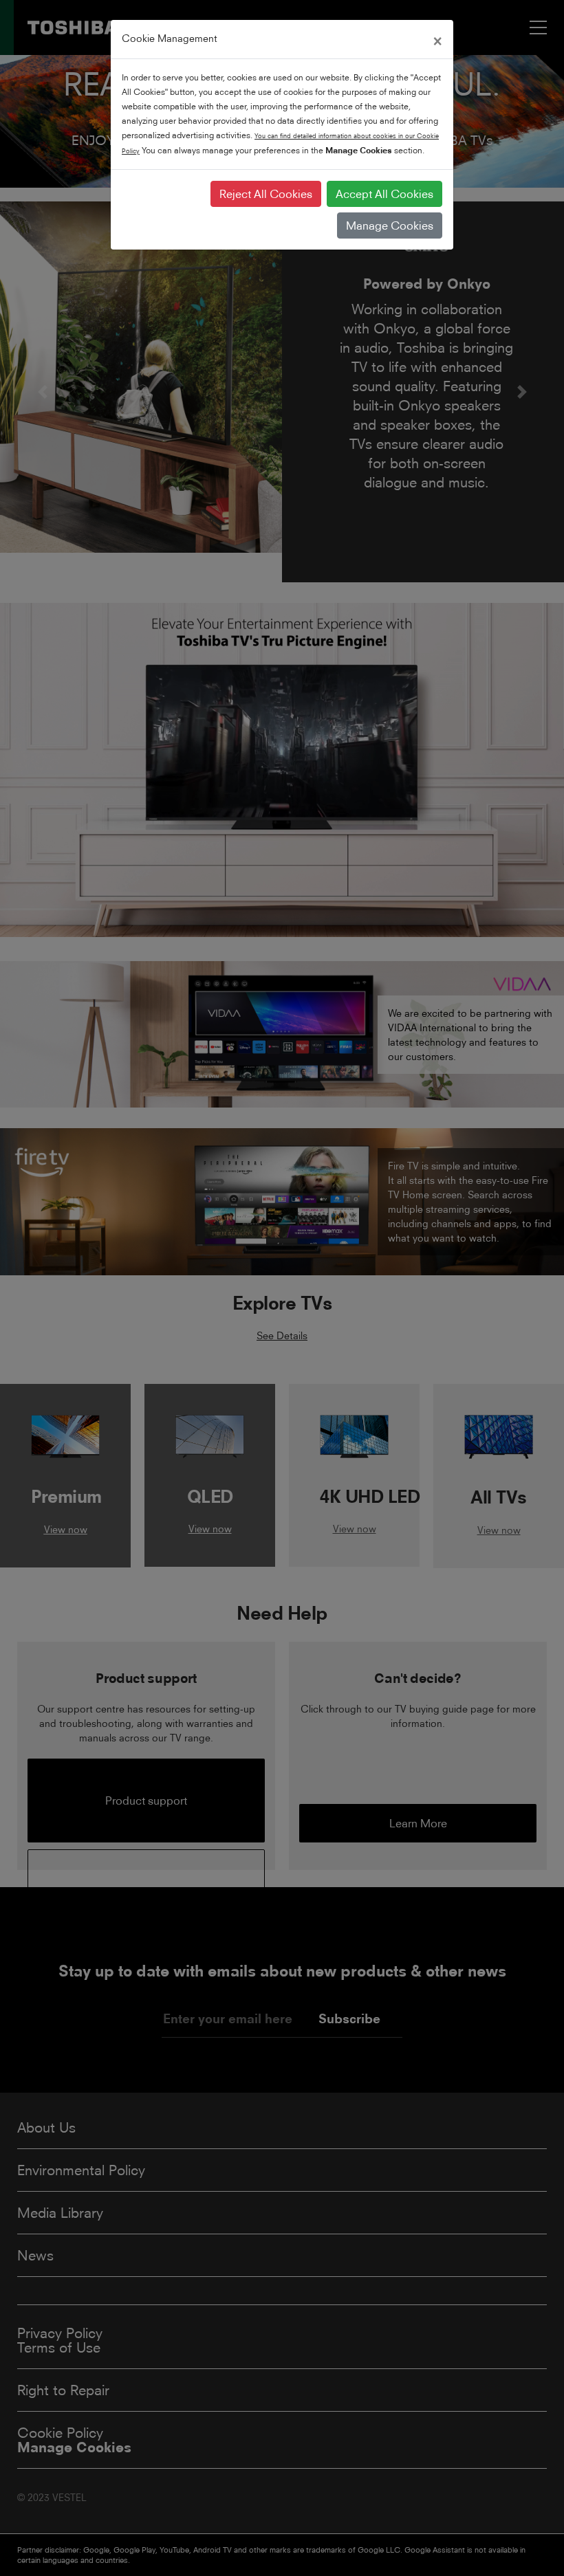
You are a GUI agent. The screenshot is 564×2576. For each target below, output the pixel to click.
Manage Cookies (390, 225)
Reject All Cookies (266, 194)
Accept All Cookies (384, 194)
